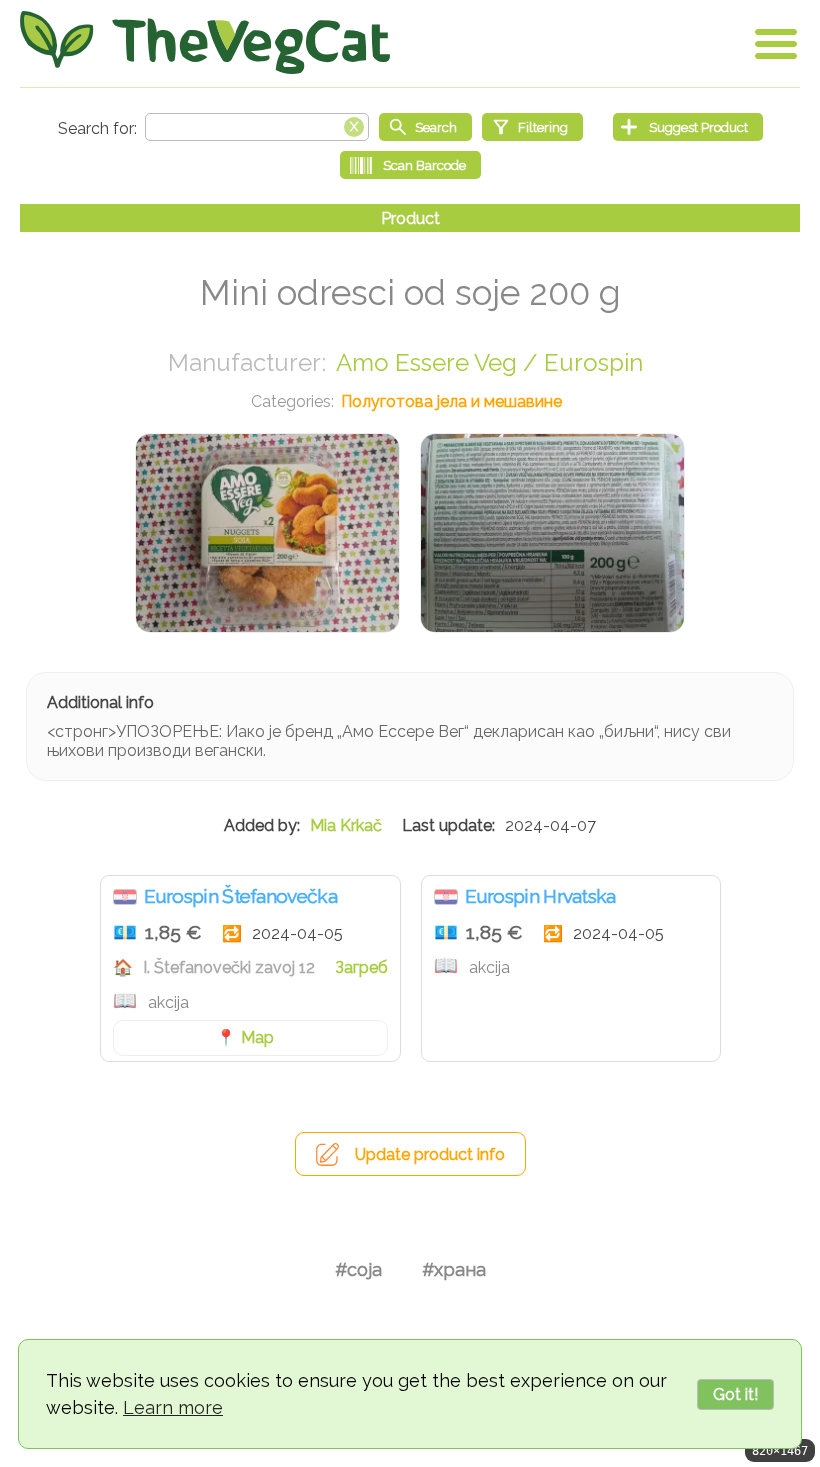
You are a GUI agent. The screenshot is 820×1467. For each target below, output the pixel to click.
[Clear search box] (354, 125)
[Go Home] (205, 42)
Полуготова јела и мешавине (451, 401)
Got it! (735, 1394)
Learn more (173, 1407)
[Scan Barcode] (410, 165)
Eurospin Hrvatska (540, 896)
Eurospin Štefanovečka (240, 896)
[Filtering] (532, 127)
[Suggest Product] (688, 127)
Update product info (430, 1154)
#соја (358, 1269)
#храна (454, 1269)
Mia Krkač (346, 825)
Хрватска (125, 897)
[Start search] (425, 127)
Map (257, 1037)
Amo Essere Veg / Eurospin (489, 362)
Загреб (361, 967)
